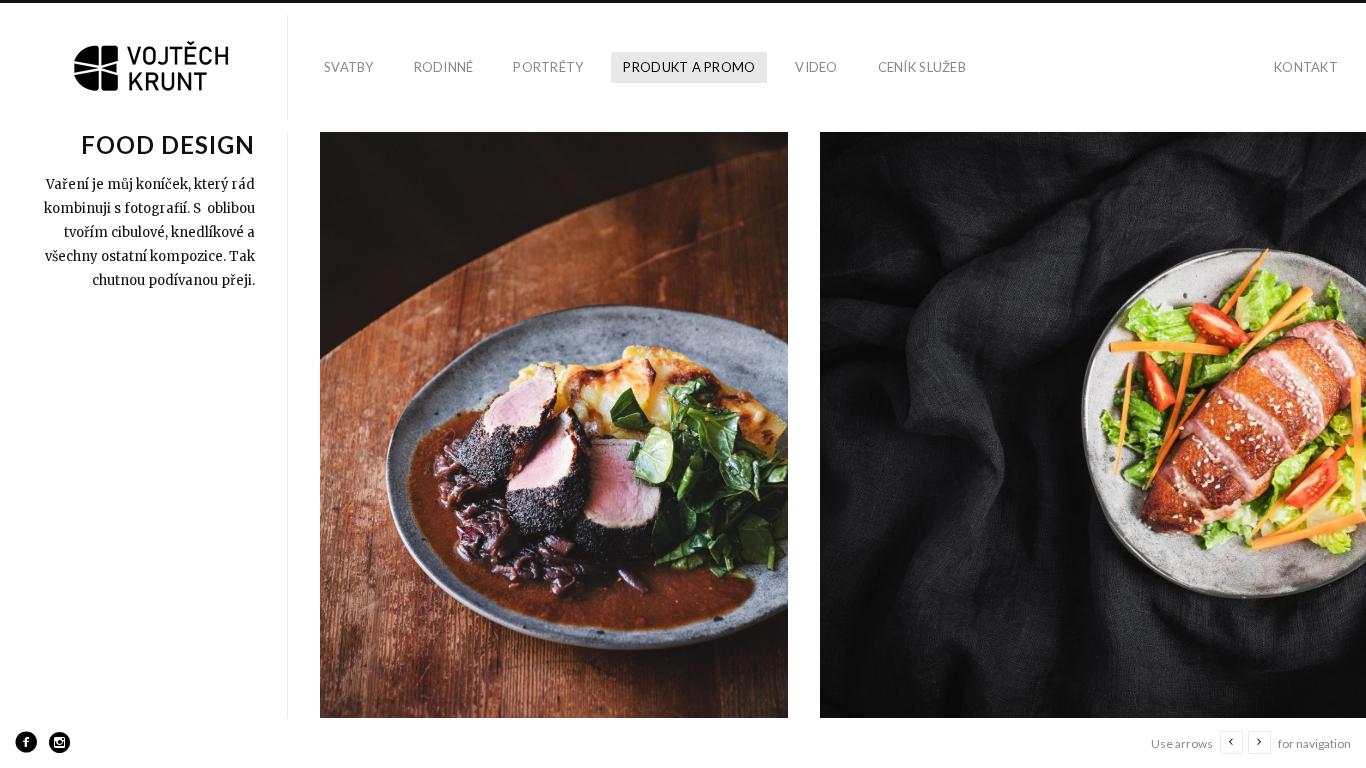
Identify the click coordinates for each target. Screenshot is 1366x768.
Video (816, 67)
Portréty (548, 67)
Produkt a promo (689, 67)
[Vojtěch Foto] (152, 67)
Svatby (349, 67)
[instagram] (60, 742)
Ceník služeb (922, 67)
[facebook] (26, 742)
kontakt (1306, 67)
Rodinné (444, 67)
